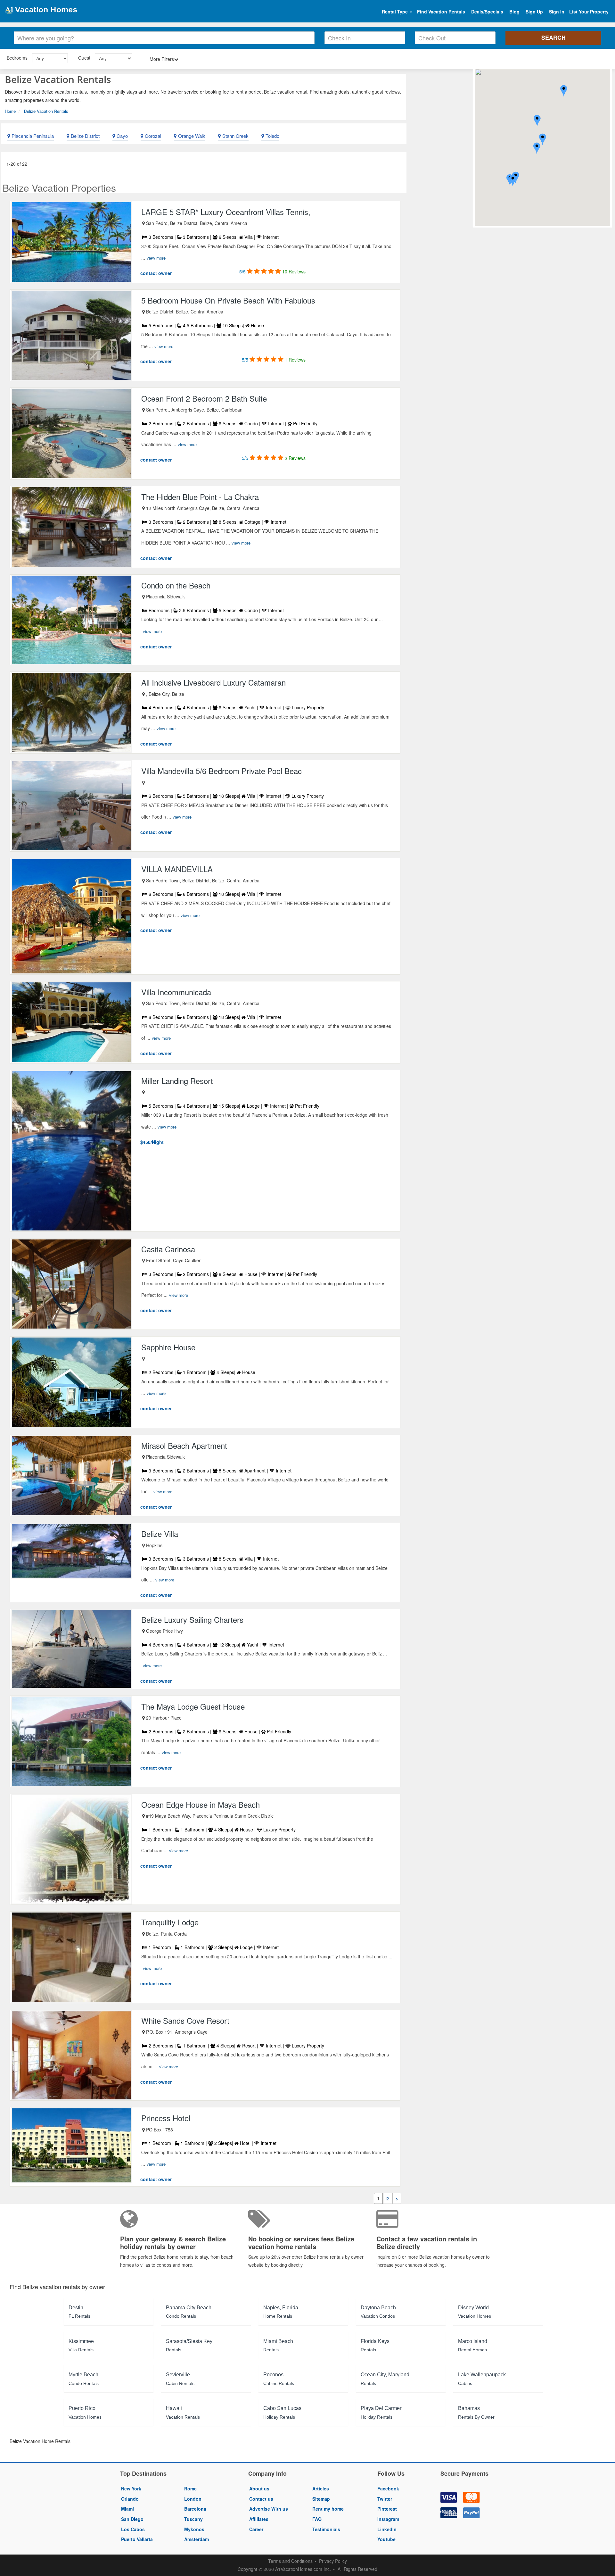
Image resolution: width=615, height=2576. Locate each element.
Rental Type (395, 12)
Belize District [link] (85, 136)
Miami (127, 2509)
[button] (543, 140)
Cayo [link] (122, 136)
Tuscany (193, 2519)
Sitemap (321, 2499)
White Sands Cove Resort (185, 2020)
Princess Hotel (166, 2118)
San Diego (132, 2519)
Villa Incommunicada (176, 992)
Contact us (261, 2499)
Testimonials (326, 2529)
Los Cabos (133, 2529)
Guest (84, 58)
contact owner (156, 273)
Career (256, 2529)
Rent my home (328, 2509)
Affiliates (259, 2519)
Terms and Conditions (290, 2561)
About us (259, 2488)
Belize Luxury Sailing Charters (192, 1619)
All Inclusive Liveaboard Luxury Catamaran (213, 682)
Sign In (557, 12)
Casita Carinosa (168, 1249)
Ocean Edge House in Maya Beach (201, 1804)
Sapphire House (168, 1347)
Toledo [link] (272, 136)
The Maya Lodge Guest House (193, 1706)
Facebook (388, 2488)
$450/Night (152, 1142)
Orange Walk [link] (191, 136)
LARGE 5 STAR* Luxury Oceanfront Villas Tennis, (226, 212)
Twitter (385, 2499)
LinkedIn (387, 2529)
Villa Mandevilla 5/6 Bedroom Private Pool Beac (221, 771)
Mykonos (194, 2529)
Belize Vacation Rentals (46, 111)
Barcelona (195, 2509)
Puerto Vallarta (137, 2539)
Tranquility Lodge (170, 1922)
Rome (190, 2488)
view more (156, 258)
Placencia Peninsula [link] (32, 136)
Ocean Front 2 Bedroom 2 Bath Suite (204, 398)
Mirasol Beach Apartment (184, 1445)
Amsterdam (197, 2539)
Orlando (130, 2499)
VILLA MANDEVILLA (177, 869)
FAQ (317, 2519)
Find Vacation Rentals (441, 12)
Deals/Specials (487, 12)
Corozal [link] (152, 136)
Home (10, 111)
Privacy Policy (333, 2561)
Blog (514, 12)
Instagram (388, 2519)
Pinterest (387, 2509)
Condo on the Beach (176, 585)
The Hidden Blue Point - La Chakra (200, 497)
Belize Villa (160, 1534)
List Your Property (589, 12)
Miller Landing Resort (177, 1081)
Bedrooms (17, 58)
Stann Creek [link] (235, 136)
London (193, 2499)
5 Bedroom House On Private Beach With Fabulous (228, 300)
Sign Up (534, 12)
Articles (321, 2488)
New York (131, 2488)
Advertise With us (269, 2509)
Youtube (386, 2539)
